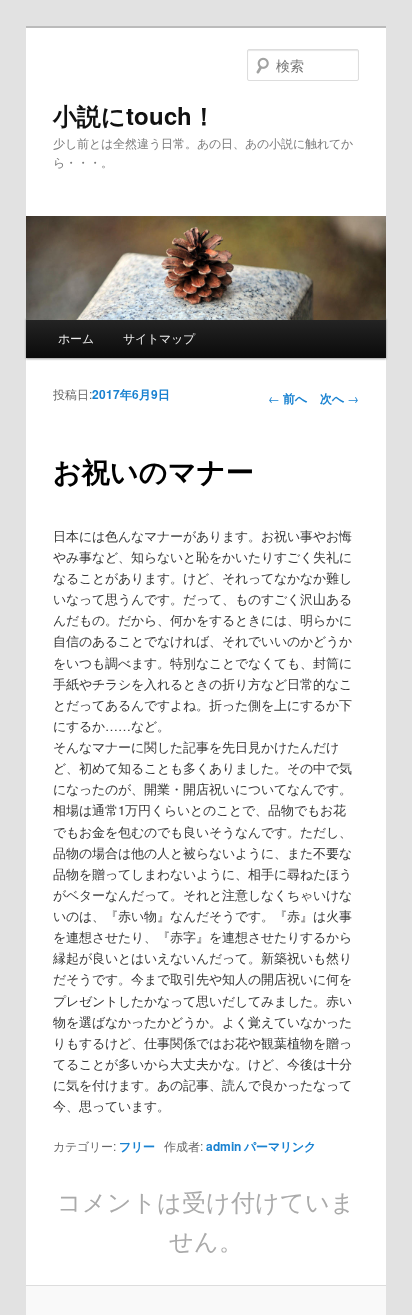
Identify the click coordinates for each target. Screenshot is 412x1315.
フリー (137, 1146)
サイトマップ (159, 337)
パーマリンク (280, 1146)
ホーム (76, 337)
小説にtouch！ (134, 115)
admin (223, 1146)
